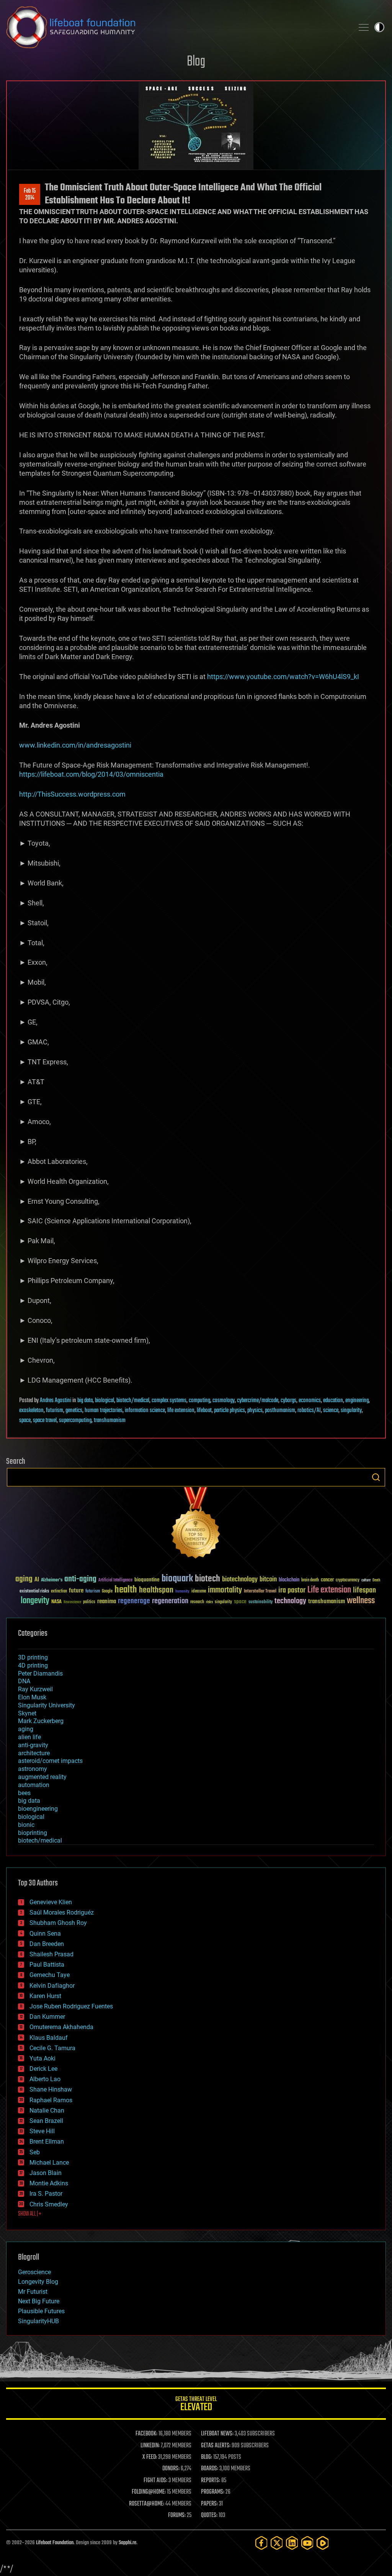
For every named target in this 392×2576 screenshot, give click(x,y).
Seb (35, 2152)
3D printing (33, 1657)
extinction (59, 1592)
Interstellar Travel (260, 1592)
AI (37, 1580)
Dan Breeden (47, 1944)
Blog (196, 62)
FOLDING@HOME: (149, 2492)
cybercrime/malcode (258, 1401)
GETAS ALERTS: (216, 2446)
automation (34, 1785)
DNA (24, 1681)
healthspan (156, 1590)
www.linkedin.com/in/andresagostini (75, 745)
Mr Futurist (33, 2292)
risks (209, 1602)
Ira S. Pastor (46, 2194)
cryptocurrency (348, 1580)
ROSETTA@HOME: (147, 2504)
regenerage (134, 1601)
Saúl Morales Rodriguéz (62, 1912)
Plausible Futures (41, 2311)
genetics (74, 1411)
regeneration (170, 1601)
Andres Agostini (56, 1401)
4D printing (33, 1665)
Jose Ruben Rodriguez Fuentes (71, 2006)
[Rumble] (323, 2543)
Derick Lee (43, 2069)
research (197, 1602)
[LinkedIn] (292, 2543)
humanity (182, 1592)
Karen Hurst (45, 1996)
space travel (45, 1421)
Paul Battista (47, 1965)
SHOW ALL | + (30, 2214)
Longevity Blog (38, 2282)
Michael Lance (49, 2163)
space (25, 1421)
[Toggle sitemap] (364, 27)
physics (255, 1411)
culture (366, 1580)
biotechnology (240, 1580)
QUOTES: (209, 2515)
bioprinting (33, 1833)
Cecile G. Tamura (52, 2048)
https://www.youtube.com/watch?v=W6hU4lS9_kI (283, 677)
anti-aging (80, 1579)
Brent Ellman (47, 2141)
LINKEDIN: (150, 2446)
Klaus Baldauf (49, 2038)
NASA (56, 1602)
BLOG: (207, 2457)
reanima (107, 1601)
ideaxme (199, 1592)
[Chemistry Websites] (196, 1524)
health (126, 1590)
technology (290, 1601)
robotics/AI (309, 1411)
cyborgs (288, 1401)
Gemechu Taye (50, 1975)
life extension (181, 1411)
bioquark (177, 1579)
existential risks (34, 1592)
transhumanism (110, 1421)
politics (89, 1602)
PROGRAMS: (213, 2492)
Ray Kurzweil (35, 1689)
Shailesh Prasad (51, 1954)
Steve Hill (42, 2131)
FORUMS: (177, 2515)
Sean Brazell (46, 2121)
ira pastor (292, 1590)
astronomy (33, 1769)
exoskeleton (31, 1411)
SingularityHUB (38, 2321)
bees (24, 1793)
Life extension (329, 1590)
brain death (310, 1580)
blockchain (289, 1580)
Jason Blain (46, 2173)
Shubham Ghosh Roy (58, 1923)
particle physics (229, 1411)
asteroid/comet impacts (50, 1761)
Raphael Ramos (51, 2100)
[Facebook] (261, 2543)
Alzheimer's (52, 1580)
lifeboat (204, 1411)
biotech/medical (133, 1401)
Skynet (27, 1713)
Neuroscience (72, 1603)
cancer (327, 1580)
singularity (351, 1411)
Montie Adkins (49, 2183)
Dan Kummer (47, 2017)
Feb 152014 (30, 195)
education (333, 1401)
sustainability (261, 1602)
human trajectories (104, 1411)
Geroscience (34, 2272)
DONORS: (171, 2469)
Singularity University (47, 1705)
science (331, 1411)
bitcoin (268, 1580)
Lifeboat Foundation (55, 2543)
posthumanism (280, 1411)
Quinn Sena (45, 1934)
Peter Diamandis (40, 1673)
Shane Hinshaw (51, 2089)
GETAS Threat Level (196, 2405)
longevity (35, 1601)
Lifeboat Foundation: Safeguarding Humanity (177, 27)
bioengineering (38, 1809)
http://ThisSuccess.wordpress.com (72, 794)
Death (376, 1580)
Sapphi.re (127, 2543)
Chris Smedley (49, 2204)
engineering (357, 1401)
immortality (225, 1590)
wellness (361, 1601)
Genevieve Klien (51, 1902)
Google (107, 1592)
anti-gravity (33, 1745)
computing (199, 1401)
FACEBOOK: (146, 2434)
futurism (55, 1411)
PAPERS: (209, 2504)
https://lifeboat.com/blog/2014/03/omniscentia (91, 774)
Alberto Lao (45, 2079)
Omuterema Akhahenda (61, 2027)
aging (24, 1579)
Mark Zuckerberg (41, 1721)
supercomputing (75, 1421)
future (76, 1591)
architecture (34, 1753)
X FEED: (150, 2457)
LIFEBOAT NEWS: (217, 2434)
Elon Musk (32, 1697)
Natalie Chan (47, 2110)
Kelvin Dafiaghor (52, 1986)
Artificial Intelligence (115, 1580)
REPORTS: (211, 2481)
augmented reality (42, 1777)
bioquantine (147, 1580)
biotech (207, 1579)
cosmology (224, 1401)
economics (310, 1401)
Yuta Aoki (42, 2058)
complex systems (169, 1401)
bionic (26, 1825)
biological (105, 1401)
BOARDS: (210, 2469)
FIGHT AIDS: (155, 2481)
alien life (29, 1737)
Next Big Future (39, 2301)
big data (85, 1401)
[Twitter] (277, 2543)
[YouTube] (307, 2543)
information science (145, 1411)
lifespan (364, 1590)
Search (376, 1477)
